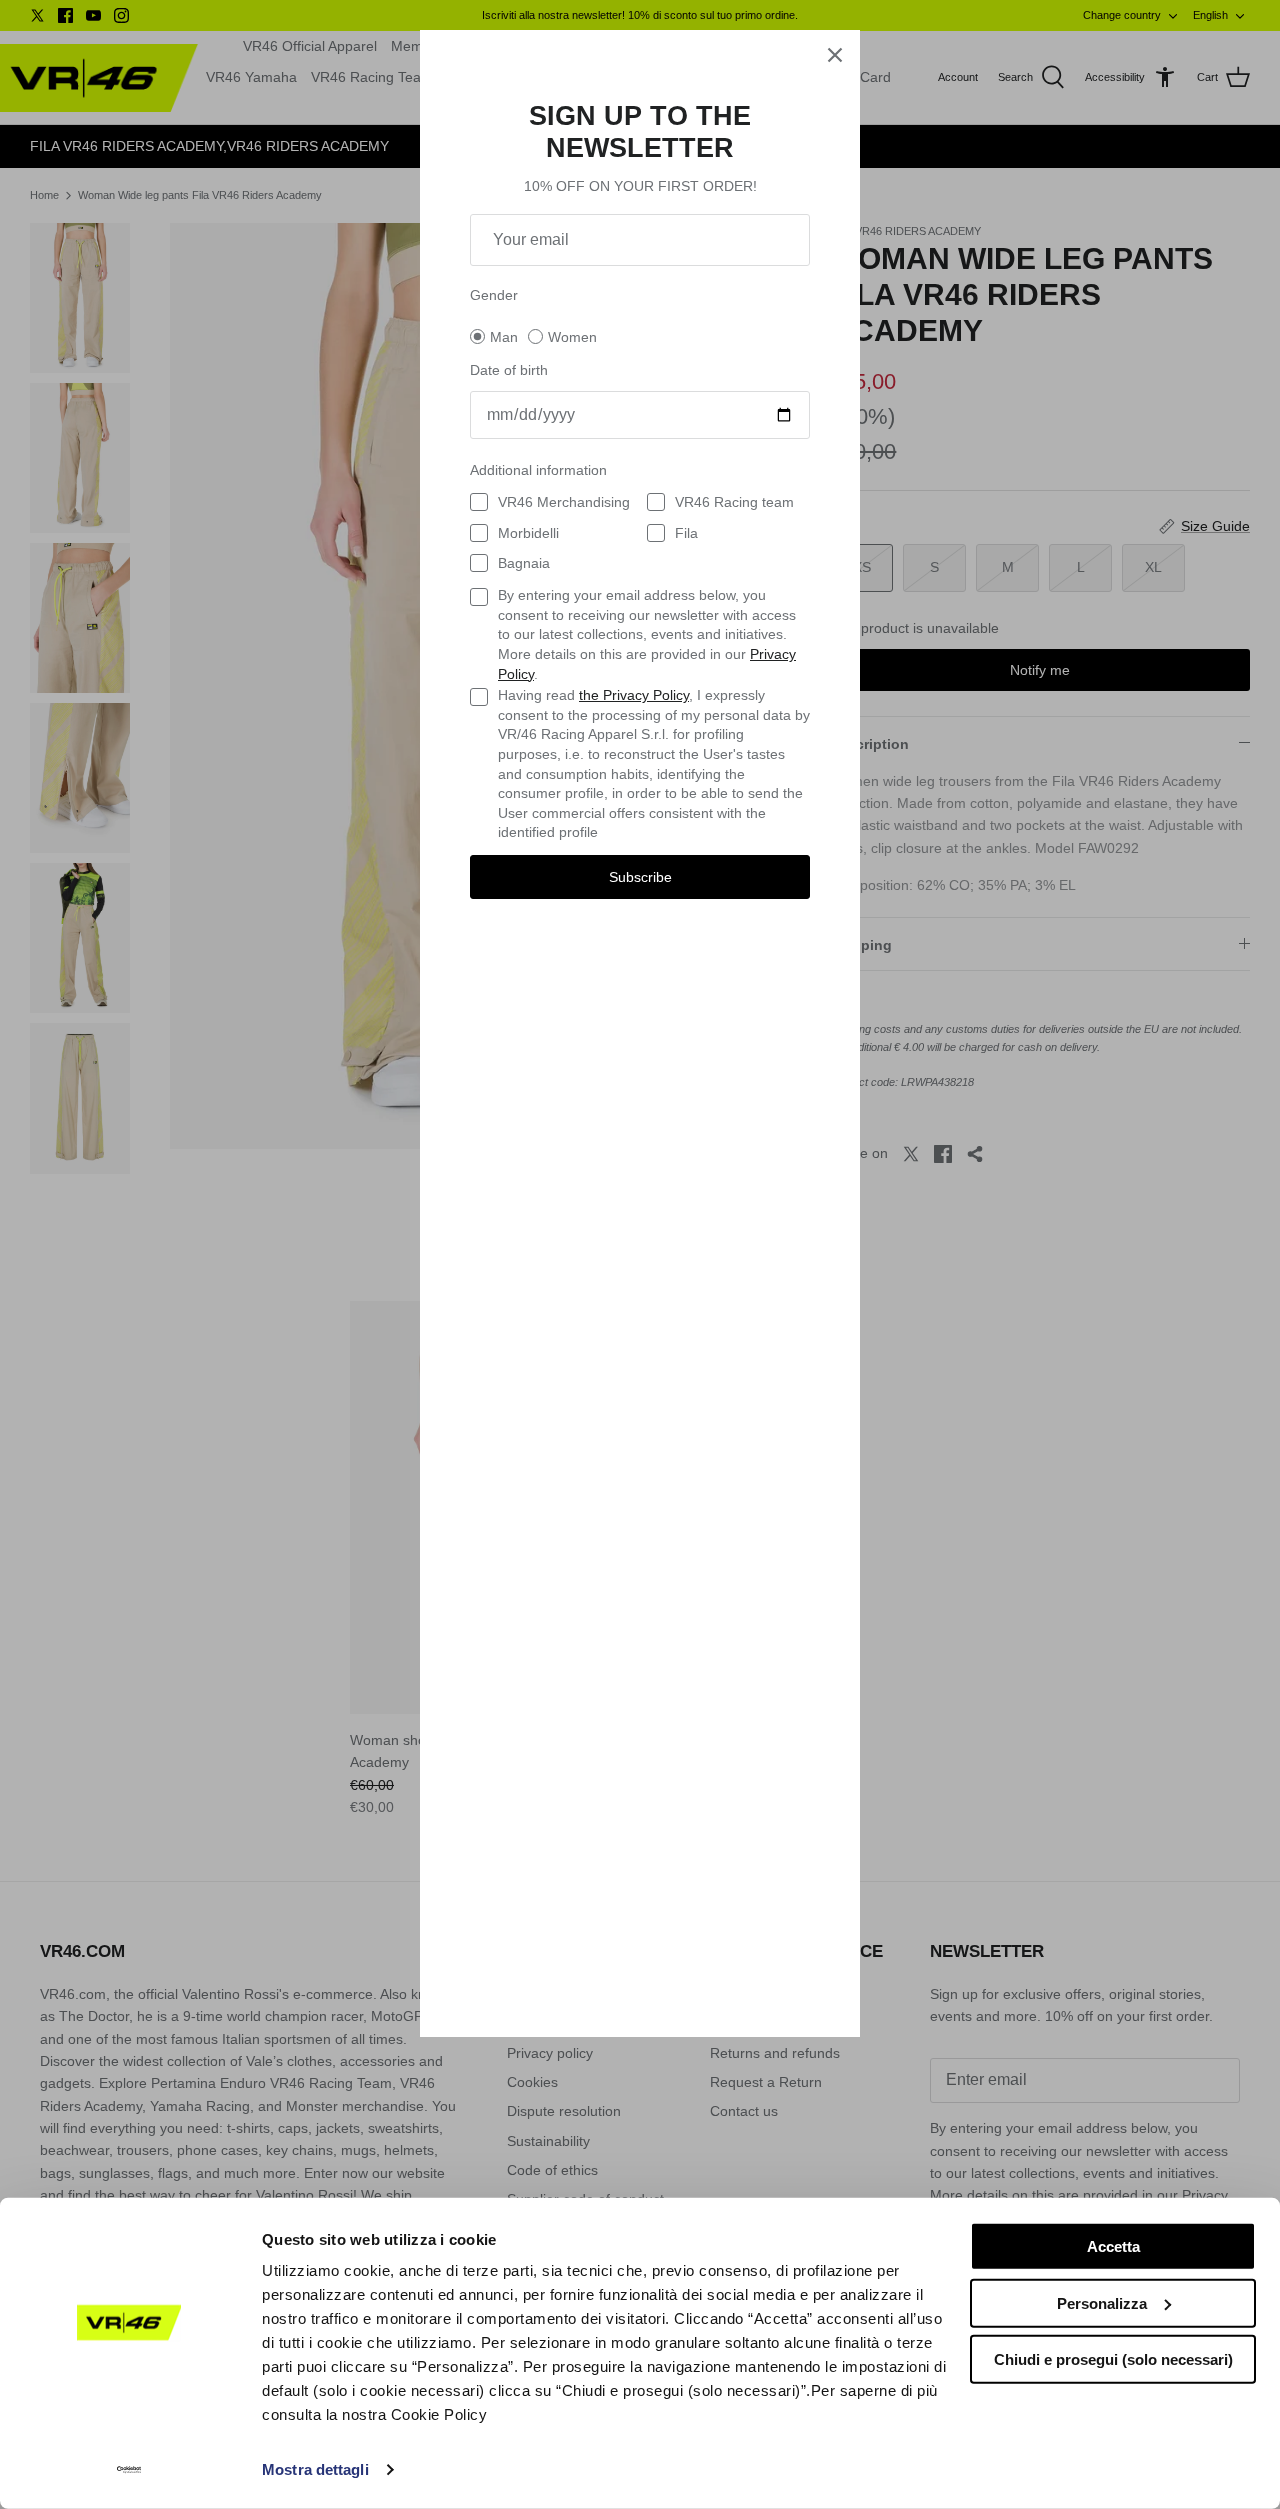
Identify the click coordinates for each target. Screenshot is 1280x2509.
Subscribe (640, 877)
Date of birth (509, 370)
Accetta (1113, 2246)
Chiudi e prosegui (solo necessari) (1113, 2359)
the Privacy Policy (634, 695)
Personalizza (1102, 2302)
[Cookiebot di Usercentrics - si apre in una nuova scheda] (129, 2470)
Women (572, 337)
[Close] (835, 55)
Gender (494, 295)
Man (504, 337)
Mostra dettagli (315, 2469)
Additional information (538, 470)
